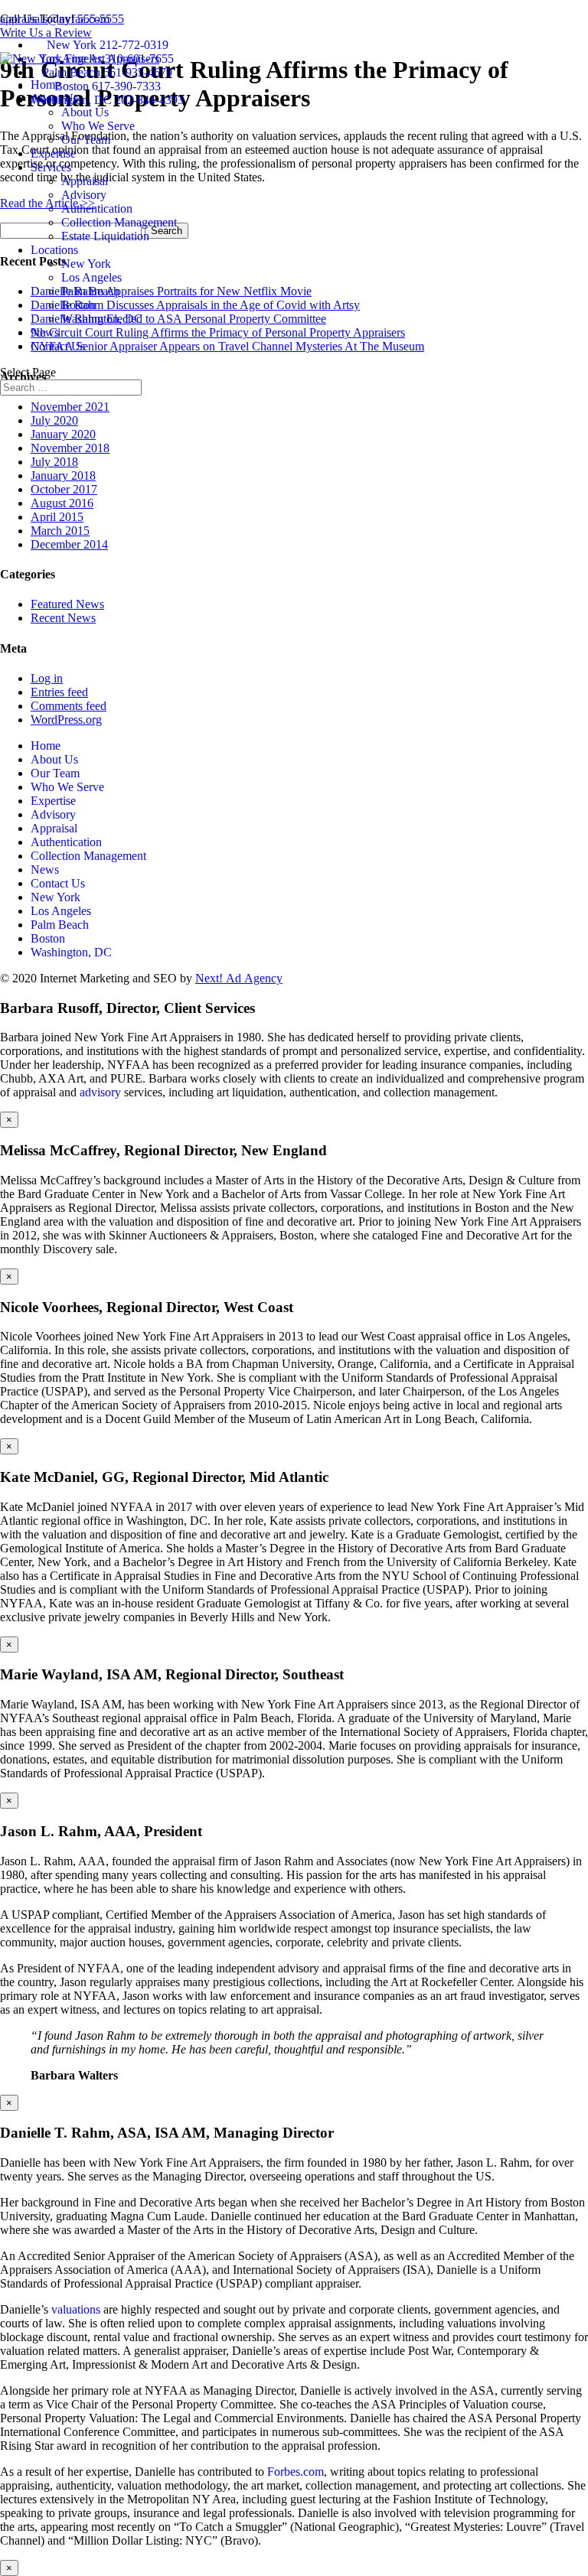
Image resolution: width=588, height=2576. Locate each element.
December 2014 (69, 544)
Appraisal (85, 181)
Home (46, 85)
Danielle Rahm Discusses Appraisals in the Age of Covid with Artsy (195, 305)
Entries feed (59, 692)
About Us (54, 98)
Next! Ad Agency (239, 978)
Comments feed (69, 706)
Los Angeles (91, 277)
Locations (54, 250)
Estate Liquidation (105, 236)
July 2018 (54, 462)
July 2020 (54, 420)
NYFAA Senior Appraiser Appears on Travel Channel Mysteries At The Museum (227, 346)
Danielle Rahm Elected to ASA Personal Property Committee (178, 319)
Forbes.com (296, 2472)
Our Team (86, 140)
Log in (47, 678)
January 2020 (63, 434)
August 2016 (62, 503)
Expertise (53, 153)
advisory (100, 1092)
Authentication (97, 208)
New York (86, 264)
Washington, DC (102, 319)
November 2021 (70, 407)
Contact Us (58, 346)
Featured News (67, 604)
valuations (76, 2309)
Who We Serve (98, 126)
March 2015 (60, 531)
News (45, 332)
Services (51, 167)
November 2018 (70, 448)
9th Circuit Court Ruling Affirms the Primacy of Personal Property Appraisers (218, 332)
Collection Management (119, 222)
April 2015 (57, 517)
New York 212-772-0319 (108, 45)
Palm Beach (90, 291)
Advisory (84, 195)
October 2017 (64, 489)
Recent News (63, 618)
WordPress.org (66, 720)
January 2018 (63, 475)
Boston (78, 305)
